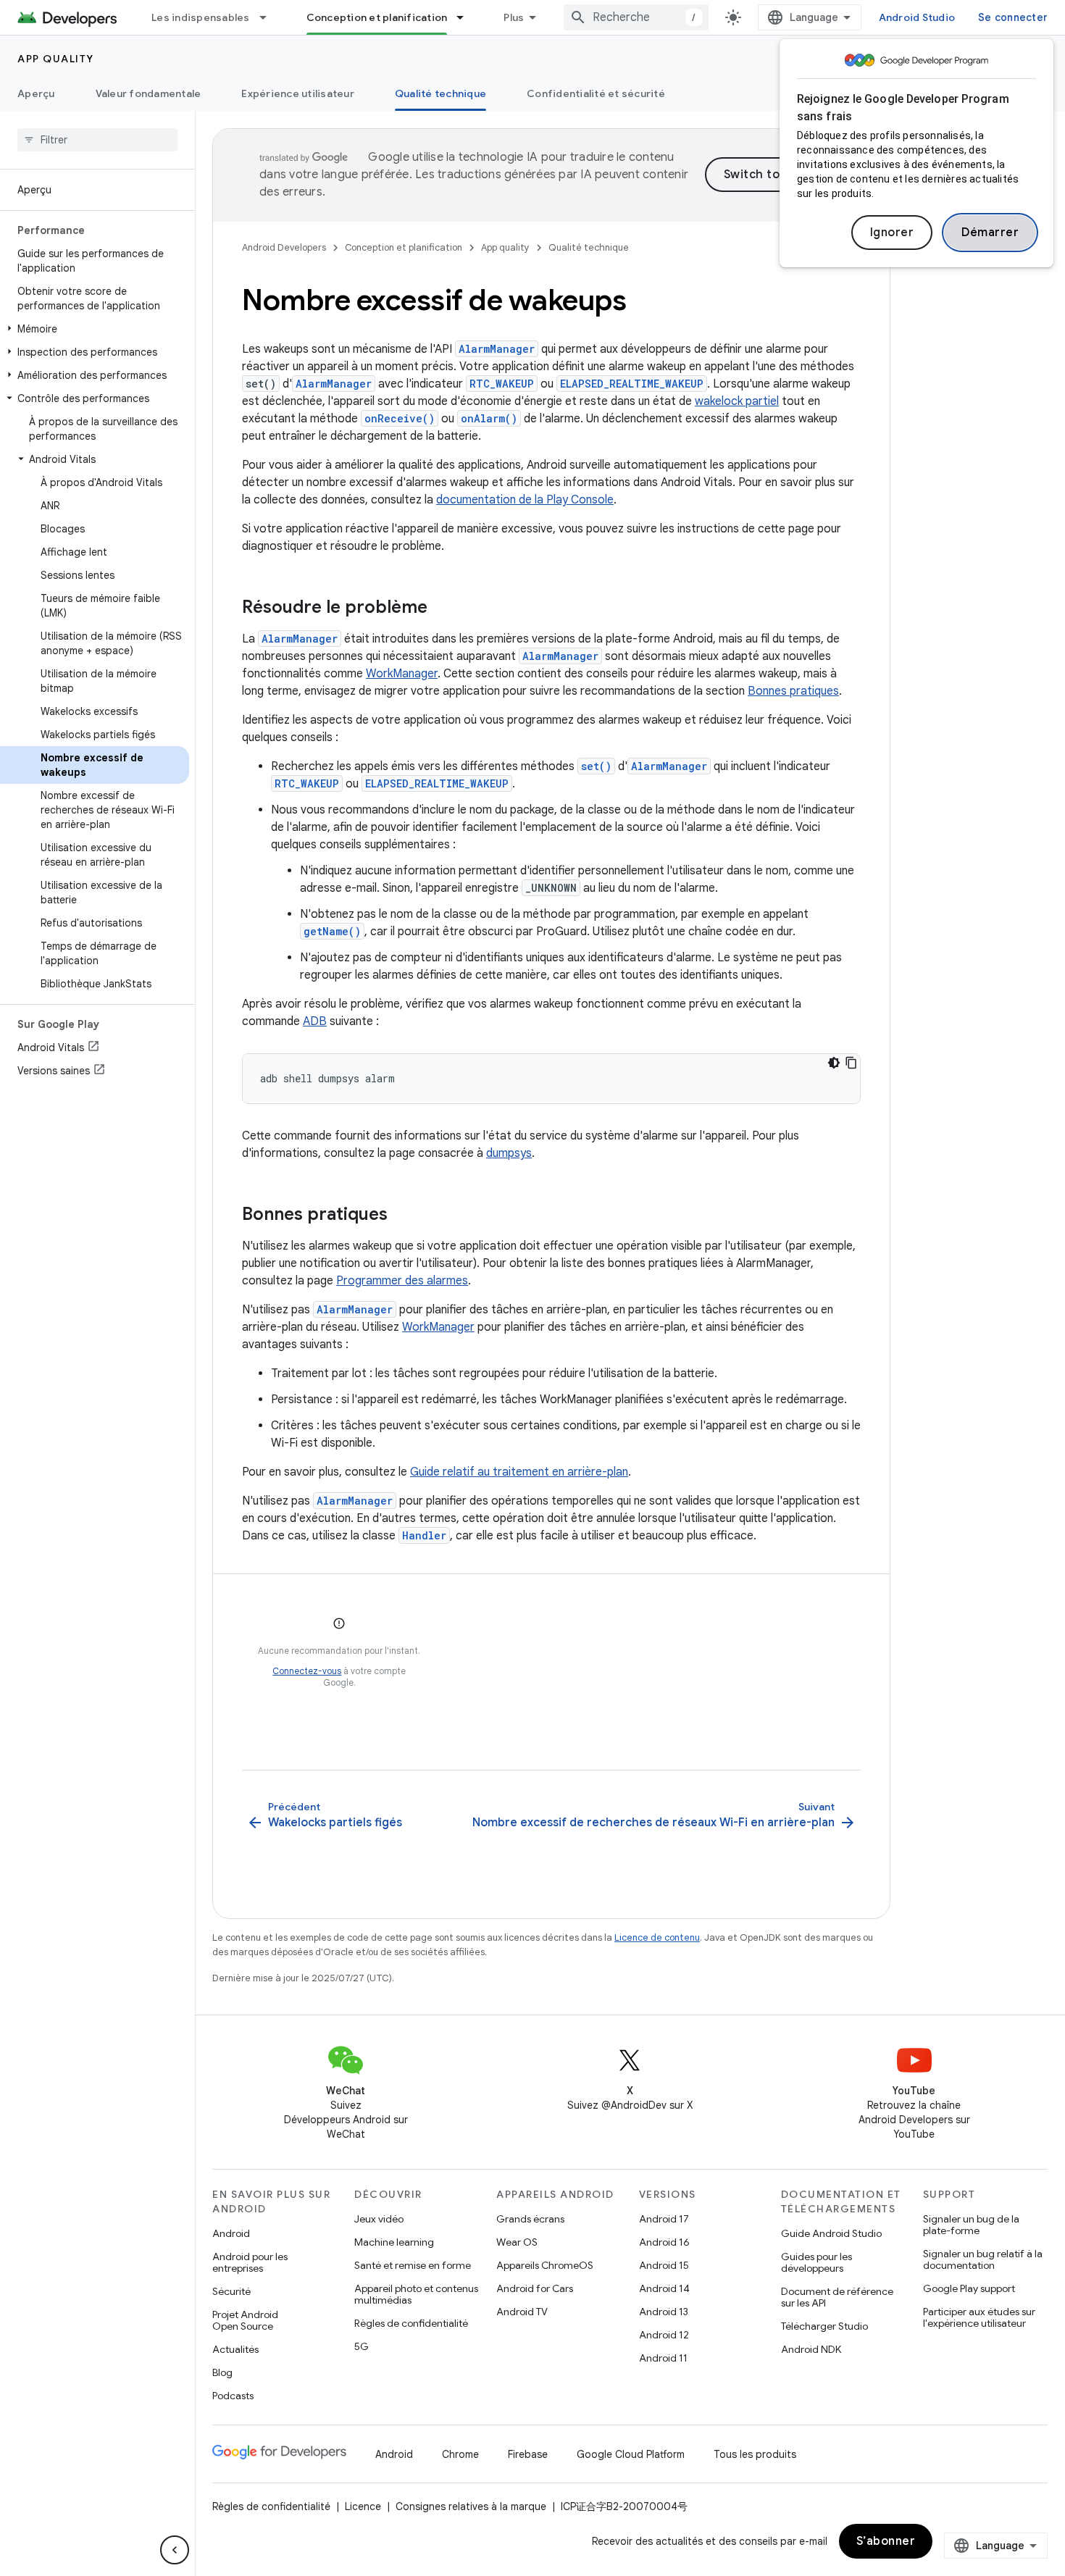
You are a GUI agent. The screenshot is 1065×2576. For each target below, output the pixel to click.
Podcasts (233, 2396)
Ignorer (892, 233)
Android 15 (664, 2265)
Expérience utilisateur (298, 93)
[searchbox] (97, 140)
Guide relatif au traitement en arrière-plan (519, 1472)
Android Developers (284, 247)
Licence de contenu (657, 1937)
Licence (363, 2506)
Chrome (460, 2454)
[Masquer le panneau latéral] (175, 2550)
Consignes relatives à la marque (471, 2506)
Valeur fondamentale (149, 93)
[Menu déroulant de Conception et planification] (467, 17)
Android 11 (663, 2358)
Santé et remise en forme (413, 2265)
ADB (315, 1021)
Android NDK (811, 2349)
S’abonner (886, 2541)
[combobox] (636, 17)
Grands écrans (530, 2219)
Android (231, 2233)
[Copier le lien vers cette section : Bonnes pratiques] (402, 1216)
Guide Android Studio (831, 2233)
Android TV (522, 2312)
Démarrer (990, 233)
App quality (56, 59)
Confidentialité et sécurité (596, 93)
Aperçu (36, 93)
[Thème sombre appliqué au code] (834, 1063)
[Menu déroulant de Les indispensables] (270, 17)
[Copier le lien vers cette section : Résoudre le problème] (442, 609)
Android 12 (664, 2335)
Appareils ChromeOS (545, 2265)
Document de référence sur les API (837, 2297)
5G (362, 2346)
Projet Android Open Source (245, 2320)
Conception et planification (377, 17)
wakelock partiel (737, 401)
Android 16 (664, 2242)
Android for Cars (535, 2288)
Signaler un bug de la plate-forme (971, 2225)
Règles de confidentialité (411, 2323)
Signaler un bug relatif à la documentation (983, 2259)
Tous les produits (755, 2454)
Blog (222, 2372)
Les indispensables (201, 17)
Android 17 (664, 2219)
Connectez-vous (307, 1671)
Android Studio (917, 17)
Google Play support (969, 2288)
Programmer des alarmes (402, 1281)
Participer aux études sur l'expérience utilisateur (979, 2317)
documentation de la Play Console (525, 500)
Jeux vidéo (379, 2219)
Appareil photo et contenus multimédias (416, 2294)
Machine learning (394, 2242)
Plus (514, 17)
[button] (95, 329)
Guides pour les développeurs (816, 2262)
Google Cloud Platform (631, 2454)
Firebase (528, 2454)
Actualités (235, 2349)
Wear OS (517, 2242)
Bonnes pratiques (793, 691)
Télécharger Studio (824, 2326)
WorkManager (402, 674)
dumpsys (509, 1153)
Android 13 (664, 2312)
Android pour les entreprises (250, 2262)
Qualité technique (440, 93)
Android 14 (664, 2288)
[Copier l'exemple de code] (851, 1063)
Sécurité (231, 2291)
